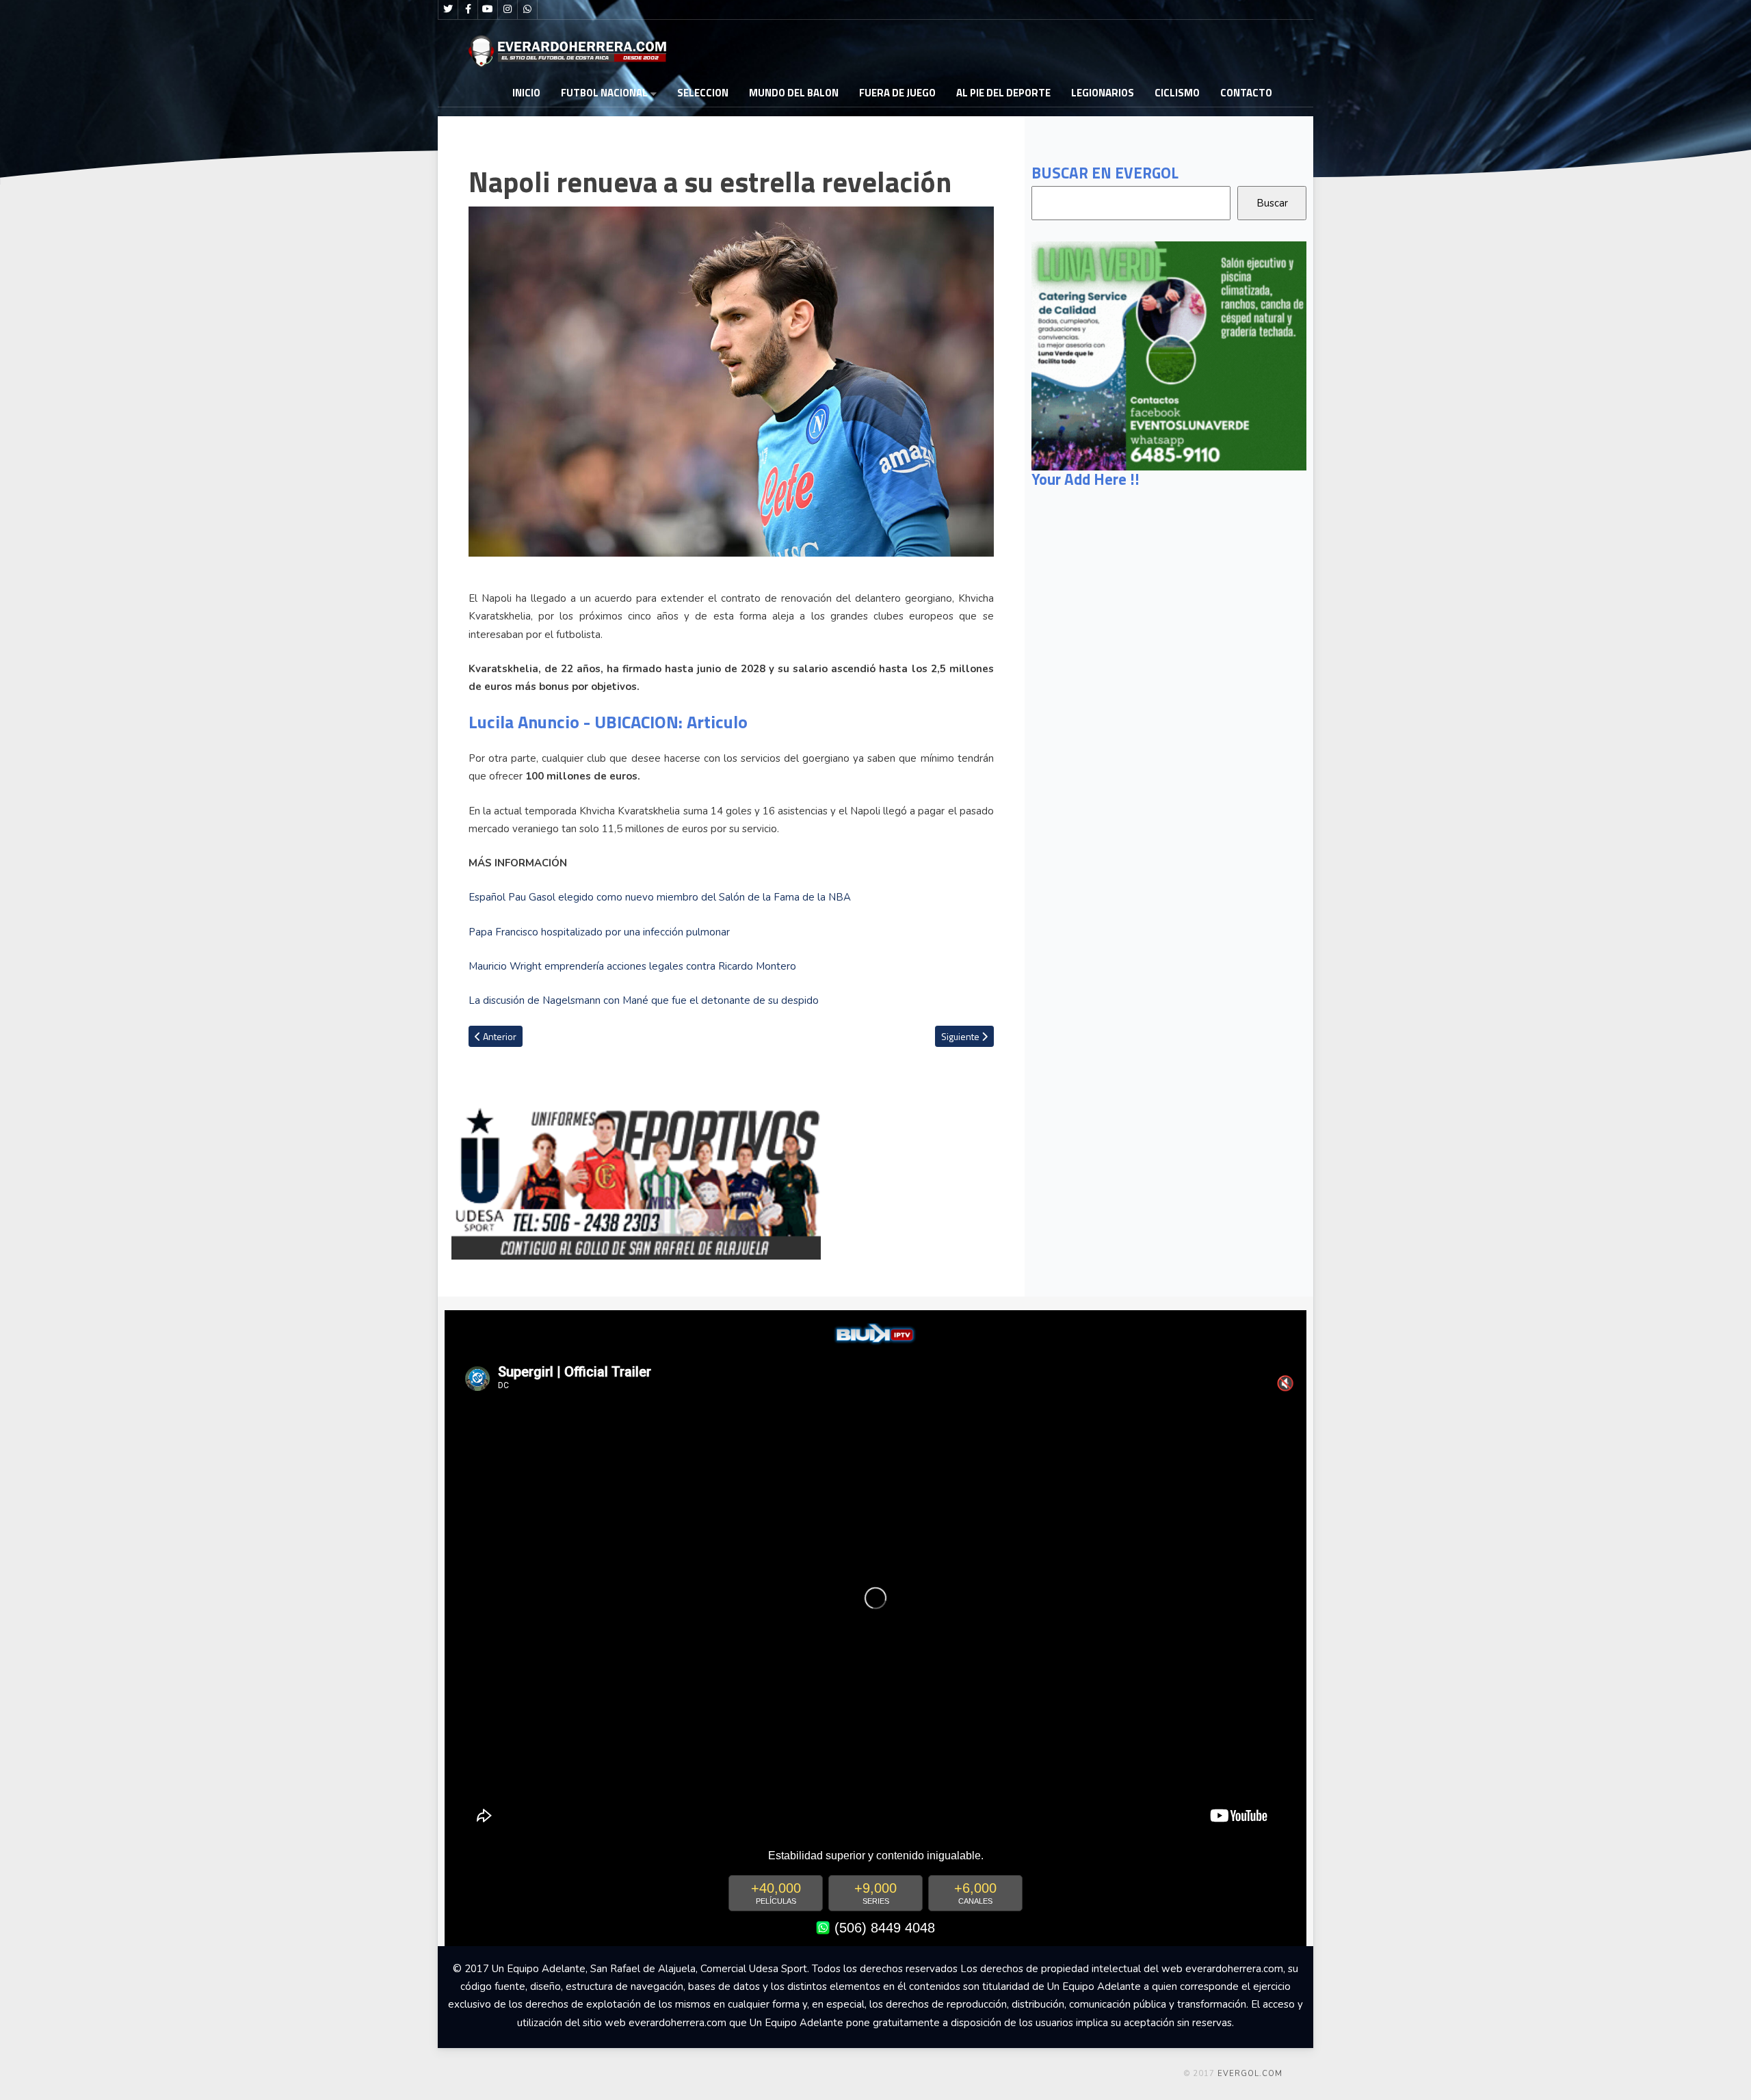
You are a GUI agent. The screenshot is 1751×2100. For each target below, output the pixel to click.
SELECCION (703, 93)
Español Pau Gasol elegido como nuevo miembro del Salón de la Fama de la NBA (660, 897)
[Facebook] (468, 10)
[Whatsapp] (527, 10)
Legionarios (1103, 93)
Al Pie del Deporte (1003, 93)
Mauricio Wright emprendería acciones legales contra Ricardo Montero (632, 966)
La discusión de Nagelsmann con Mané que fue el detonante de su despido (644, 1000)
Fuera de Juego (897, 93)
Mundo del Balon (794, 93)
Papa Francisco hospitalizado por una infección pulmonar (599, 932)
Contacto (1246, 93)
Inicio (526, 93)
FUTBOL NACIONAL (604, 93)
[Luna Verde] (1169, 355)
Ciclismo (1177, 93)
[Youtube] (488, 10)
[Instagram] (508, 10)
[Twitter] (448, 10)
